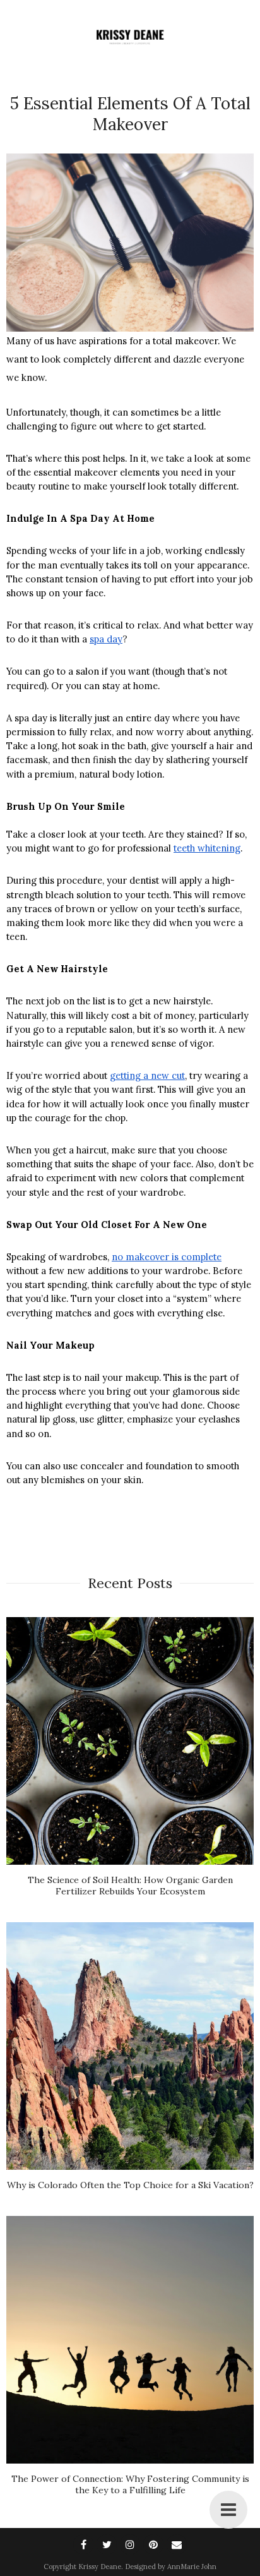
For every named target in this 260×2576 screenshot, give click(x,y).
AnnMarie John (192, 2567)
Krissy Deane (100, 2567)
